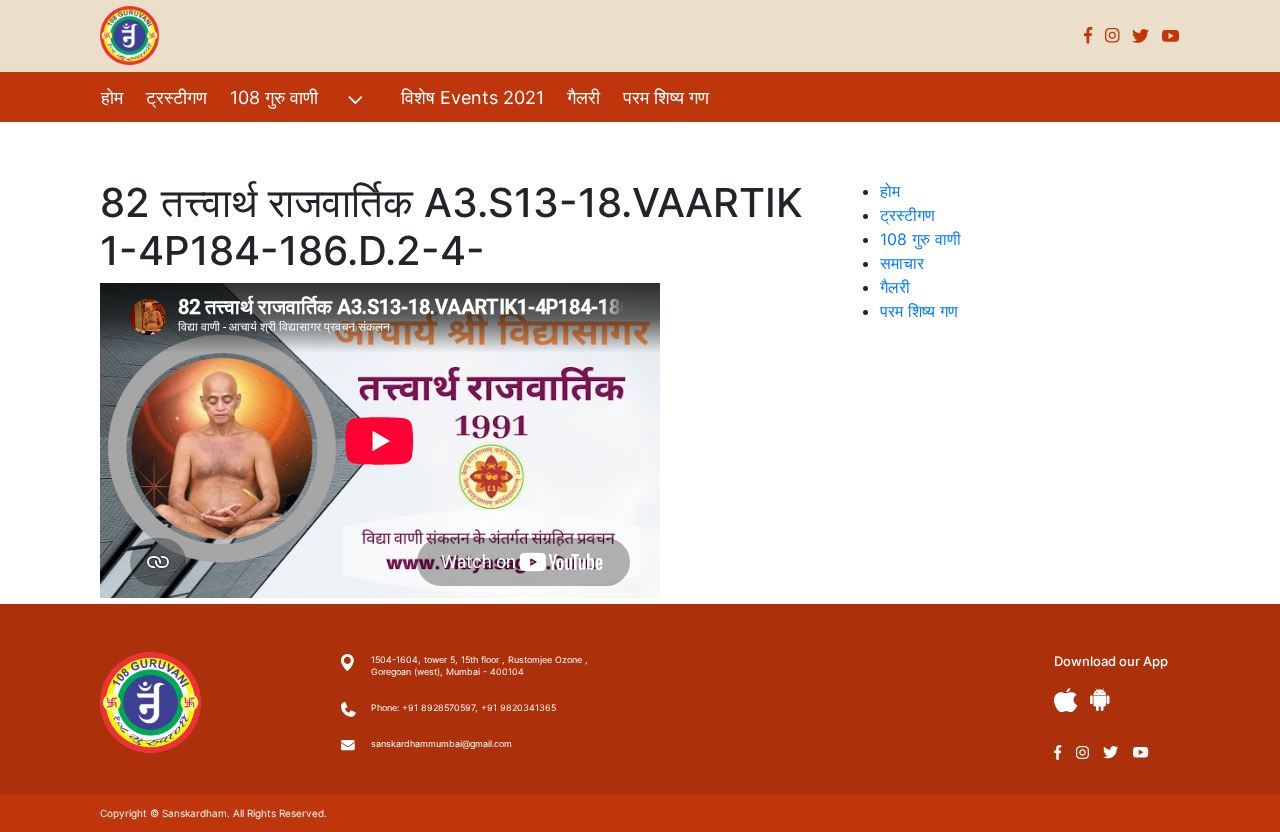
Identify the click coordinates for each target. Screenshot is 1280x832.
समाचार (902, 263)
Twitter (1141, 35)
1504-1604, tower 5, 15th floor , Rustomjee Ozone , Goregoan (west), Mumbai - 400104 (479, 665)
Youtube (1171, 35)
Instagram (1112, 35)
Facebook (1088, 35)
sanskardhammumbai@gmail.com (441, 743)
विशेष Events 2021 (472, 97)
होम (112, 97)
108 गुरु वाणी (274, 97)
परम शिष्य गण (666, 97)
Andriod (1100, 699)
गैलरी (583, 97)
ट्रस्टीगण (176, 97)
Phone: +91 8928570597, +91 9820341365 (463, 707)
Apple (1066, 700)
